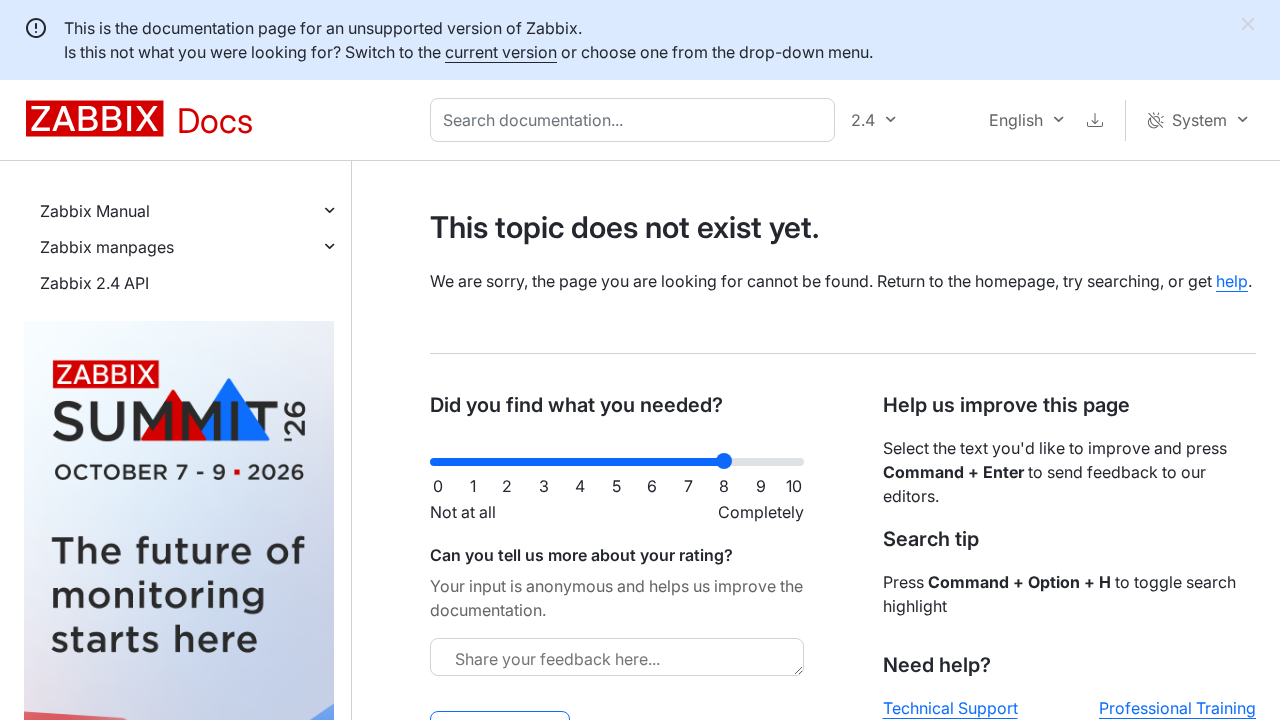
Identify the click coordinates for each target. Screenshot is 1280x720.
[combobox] (636, 120)
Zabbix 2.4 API (94, 283)
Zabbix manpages (107, 247)
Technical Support (950, 708)
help (1232, 281)
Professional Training (1177, 708)
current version (501, 52)
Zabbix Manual (95, 211)
